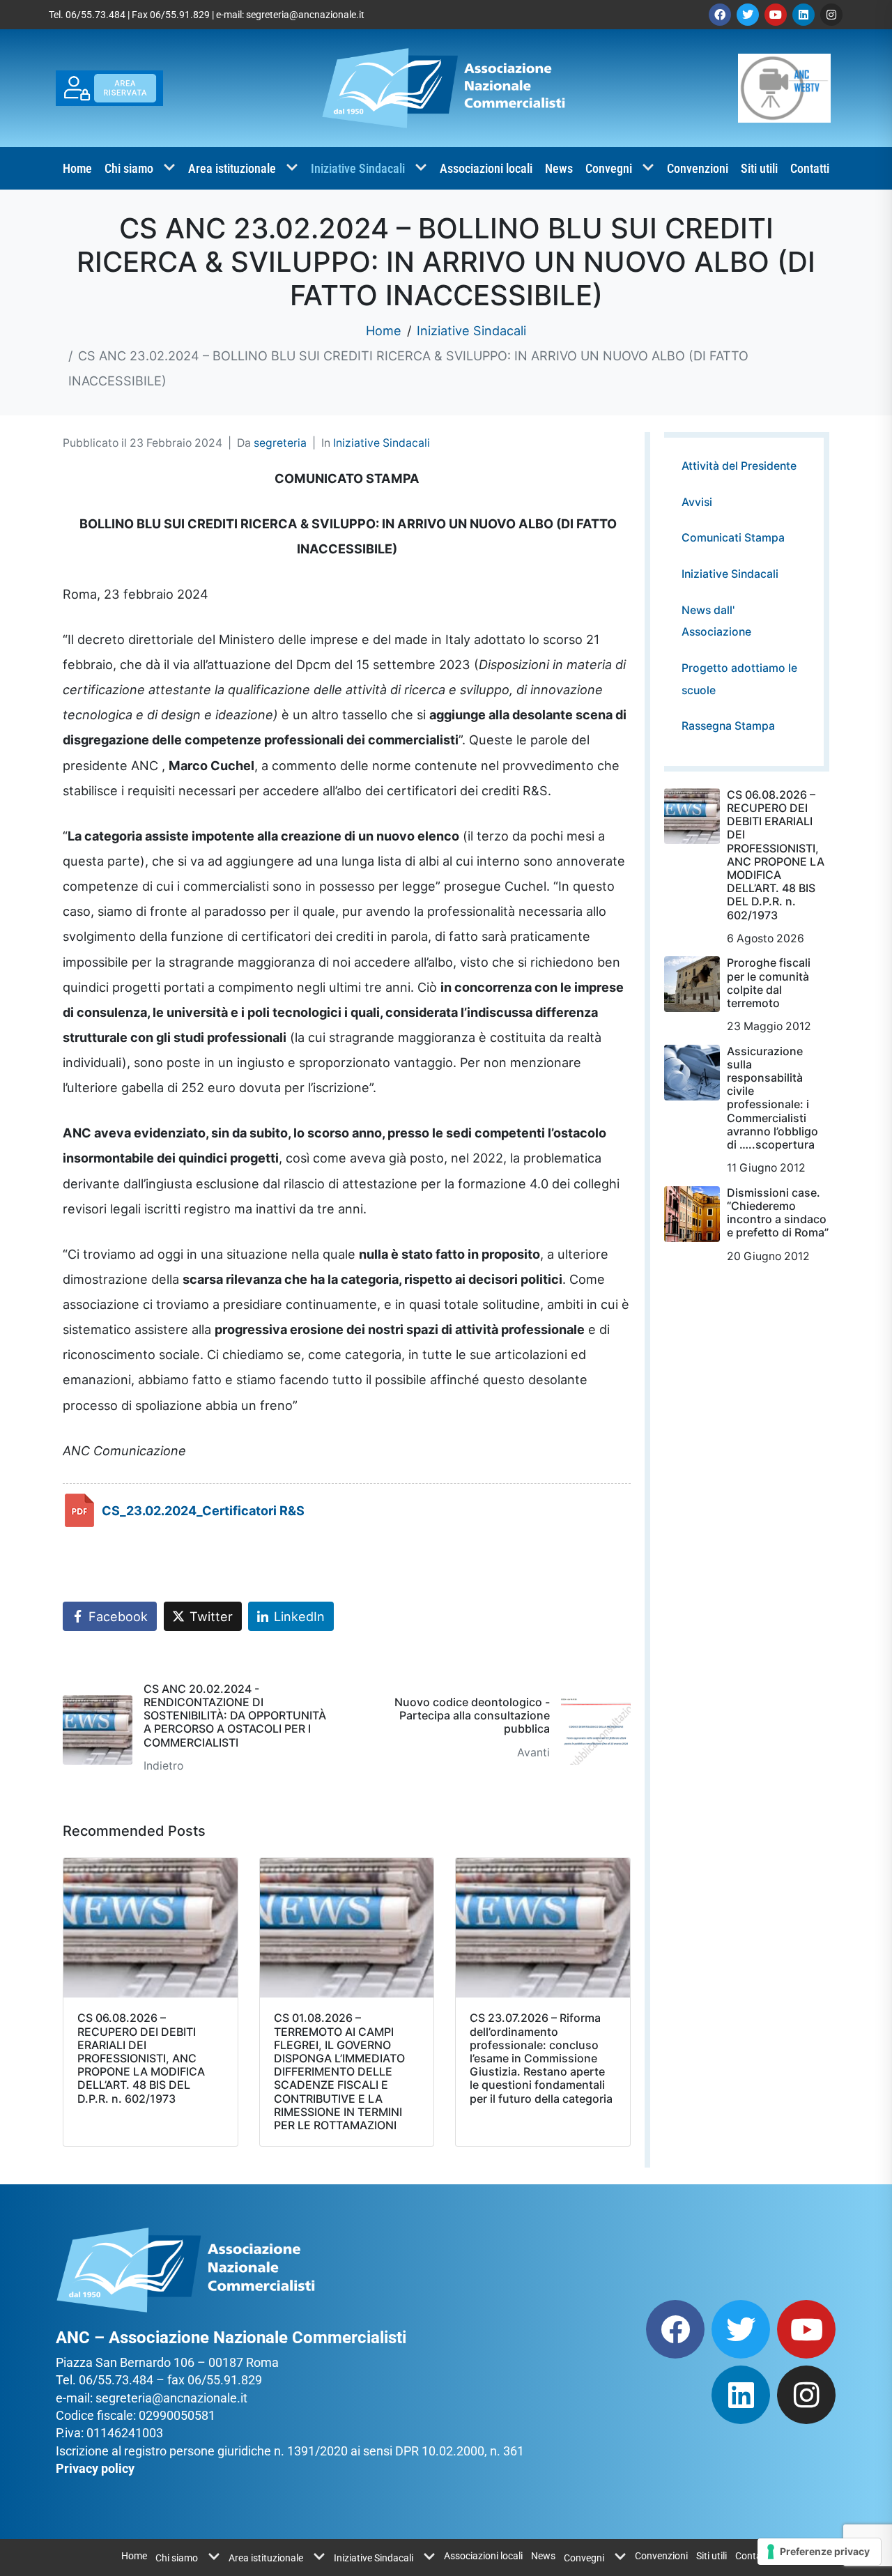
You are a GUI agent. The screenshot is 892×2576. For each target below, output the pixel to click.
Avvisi (697, 502)
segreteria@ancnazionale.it (305, 15)
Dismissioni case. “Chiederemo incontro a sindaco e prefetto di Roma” (778, 1213)
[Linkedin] (803, 15)
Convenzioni (698, 168)
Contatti (810, 168)
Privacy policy (95, 2468)
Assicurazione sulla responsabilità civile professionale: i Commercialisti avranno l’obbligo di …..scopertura (772, 1098)
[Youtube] (776, 15)
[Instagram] (831, 15)
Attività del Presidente (739, 466)
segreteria (280, 443)
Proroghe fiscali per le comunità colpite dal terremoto (769, 983)
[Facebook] (720, 15)
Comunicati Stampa (733, 538)
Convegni (609, 168)
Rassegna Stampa (728, 726)
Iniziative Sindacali (358, 168)
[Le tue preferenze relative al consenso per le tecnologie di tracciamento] (819, 2552)
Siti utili (759, 168)
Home (77, 168)
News (559, 168)
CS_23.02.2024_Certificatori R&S (203, 1510)
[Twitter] (748, 15)
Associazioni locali (486, 168)
